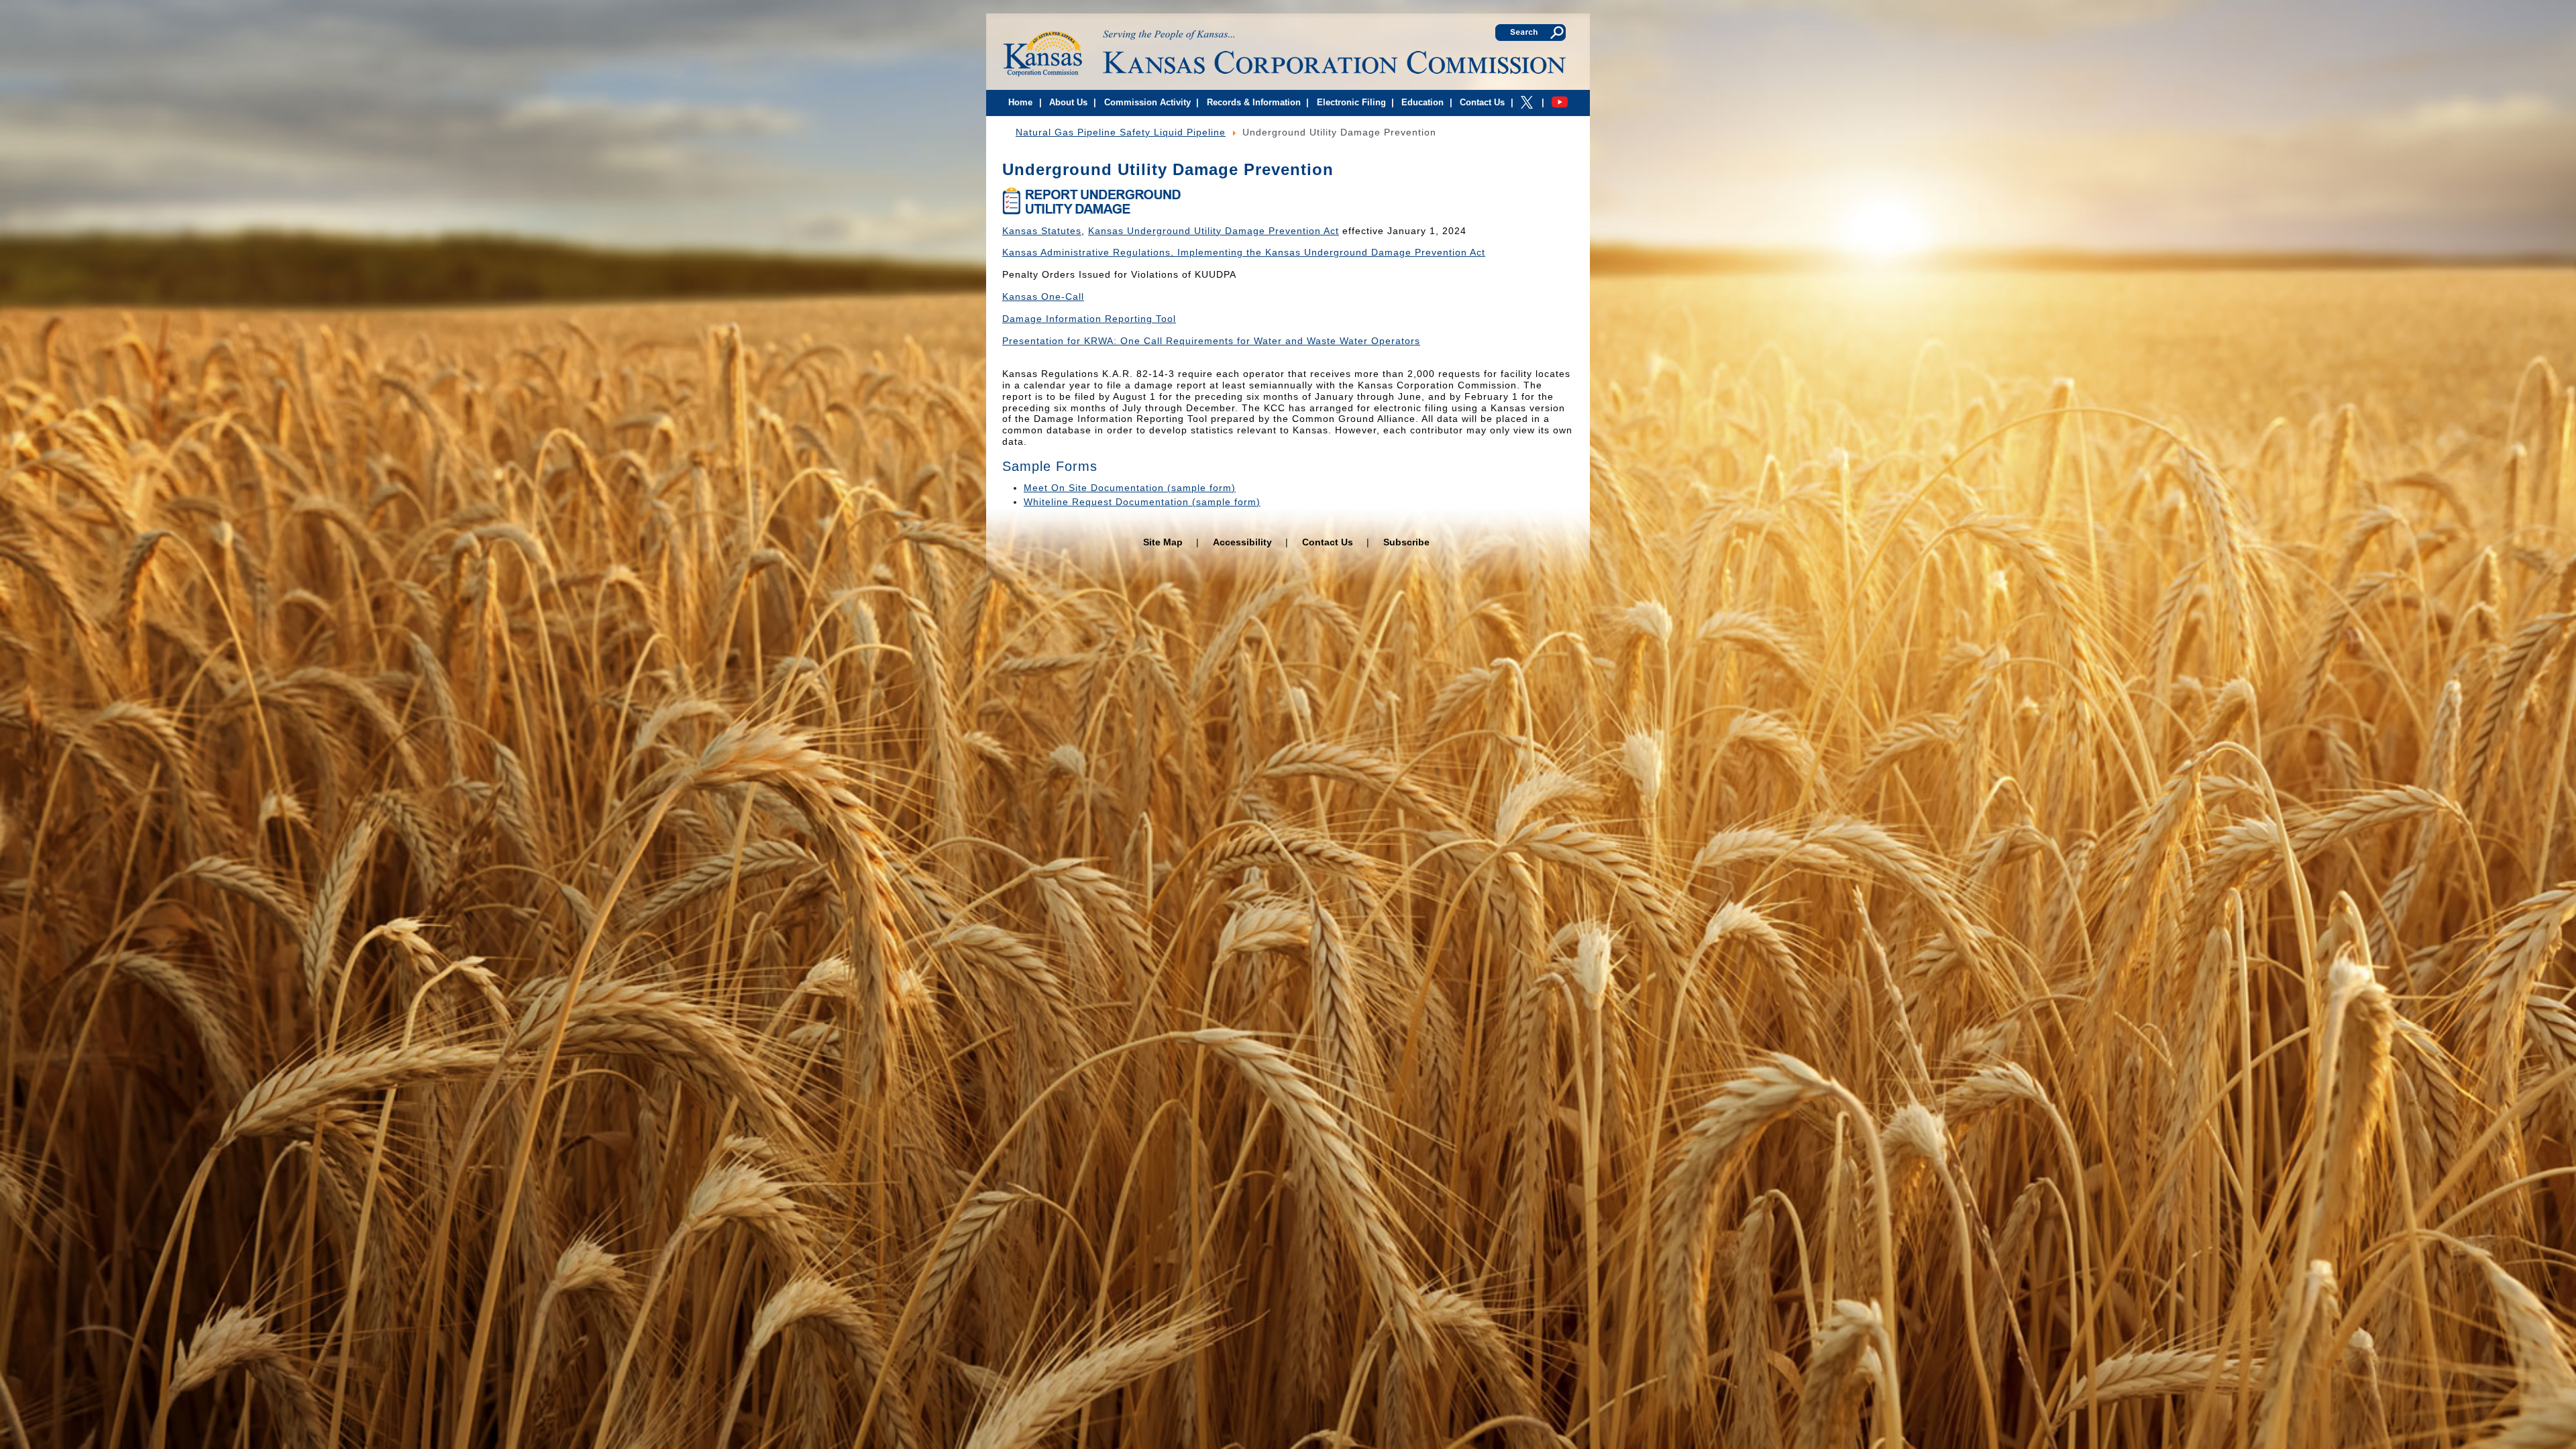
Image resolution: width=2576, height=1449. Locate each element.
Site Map (1163, 542)
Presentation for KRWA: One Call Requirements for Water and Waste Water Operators (1211, 341)
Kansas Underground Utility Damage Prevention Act (1214, 231)
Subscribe (1406, 542)
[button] (1040, 104)
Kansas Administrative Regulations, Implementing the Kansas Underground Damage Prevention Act (1244, 252)
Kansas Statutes (1042, 231)
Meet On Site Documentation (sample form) (1130, 488)
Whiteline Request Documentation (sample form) (1142, 502)
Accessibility (1242, 542)
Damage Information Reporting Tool (1089, 319)
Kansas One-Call (1043, 297)
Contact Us (1328, 542)
